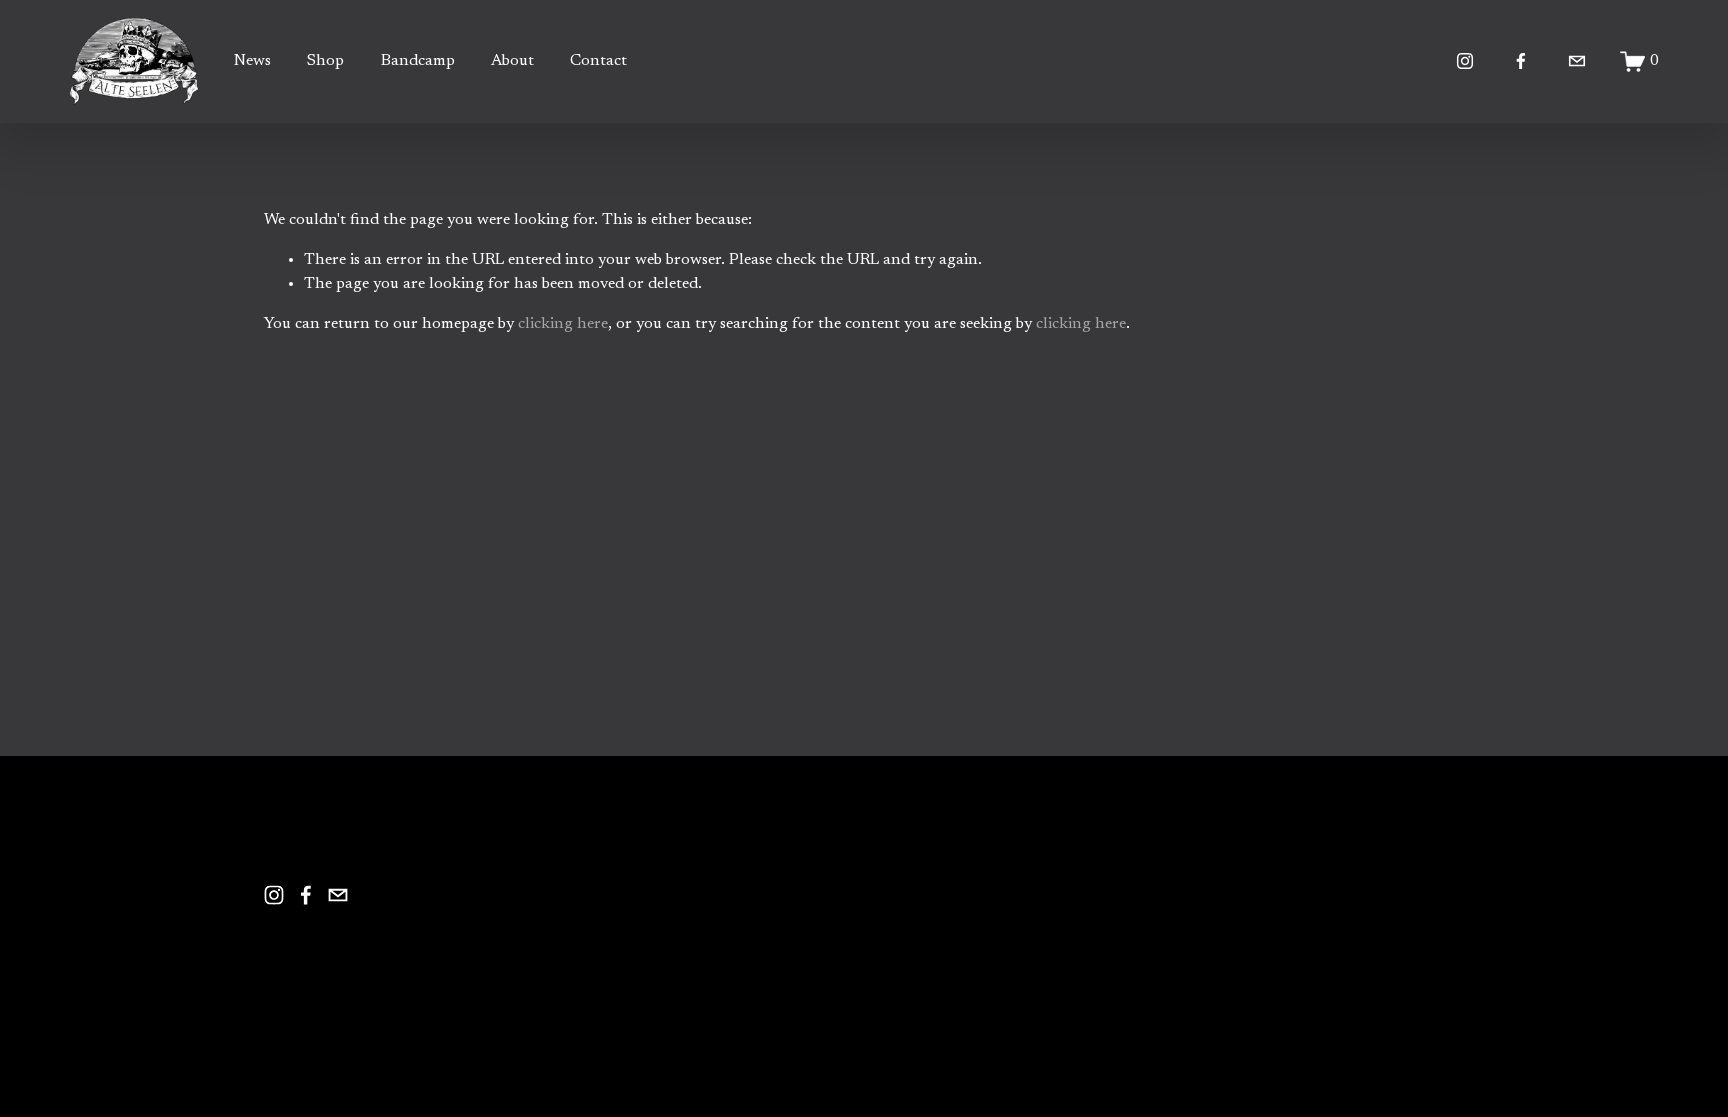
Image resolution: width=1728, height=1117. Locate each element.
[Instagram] (1465, 61)
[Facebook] (1521, 61)
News (252, 61)
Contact (598, 61)
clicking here (563, 324)
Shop (325, 61)
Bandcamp (418, 61)
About (512, 61)
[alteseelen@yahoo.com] (1577, 61)
